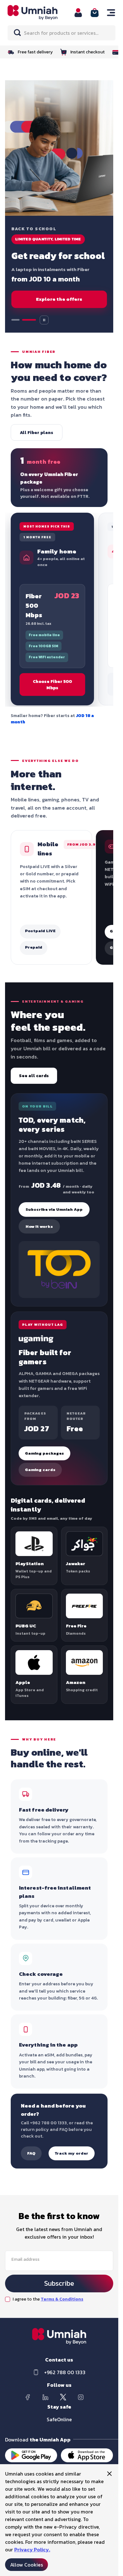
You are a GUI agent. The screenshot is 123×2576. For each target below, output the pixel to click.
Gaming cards (40, 1470)
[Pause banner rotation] (44, 320)
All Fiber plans (37, 432)
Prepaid (34, 947)
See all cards (34, 1076)
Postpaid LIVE (40, 931)
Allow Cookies (26, 2565)
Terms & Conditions (62, 2299)
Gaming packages (44, 1453)
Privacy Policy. (32, 2549)
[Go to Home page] (37, 12)
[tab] (18, 320)
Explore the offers (59, 299)
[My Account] (78, 13)
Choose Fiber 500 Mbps (52, 685)
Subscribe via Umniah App (54, 1209)
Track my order (72, 2153)
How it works (39, 1226)
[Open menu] (111, 13)
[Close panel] (109, 2474)
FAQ (31, 2153)
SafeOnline (59, 2419)
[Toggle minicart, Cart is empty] (95, 13)
